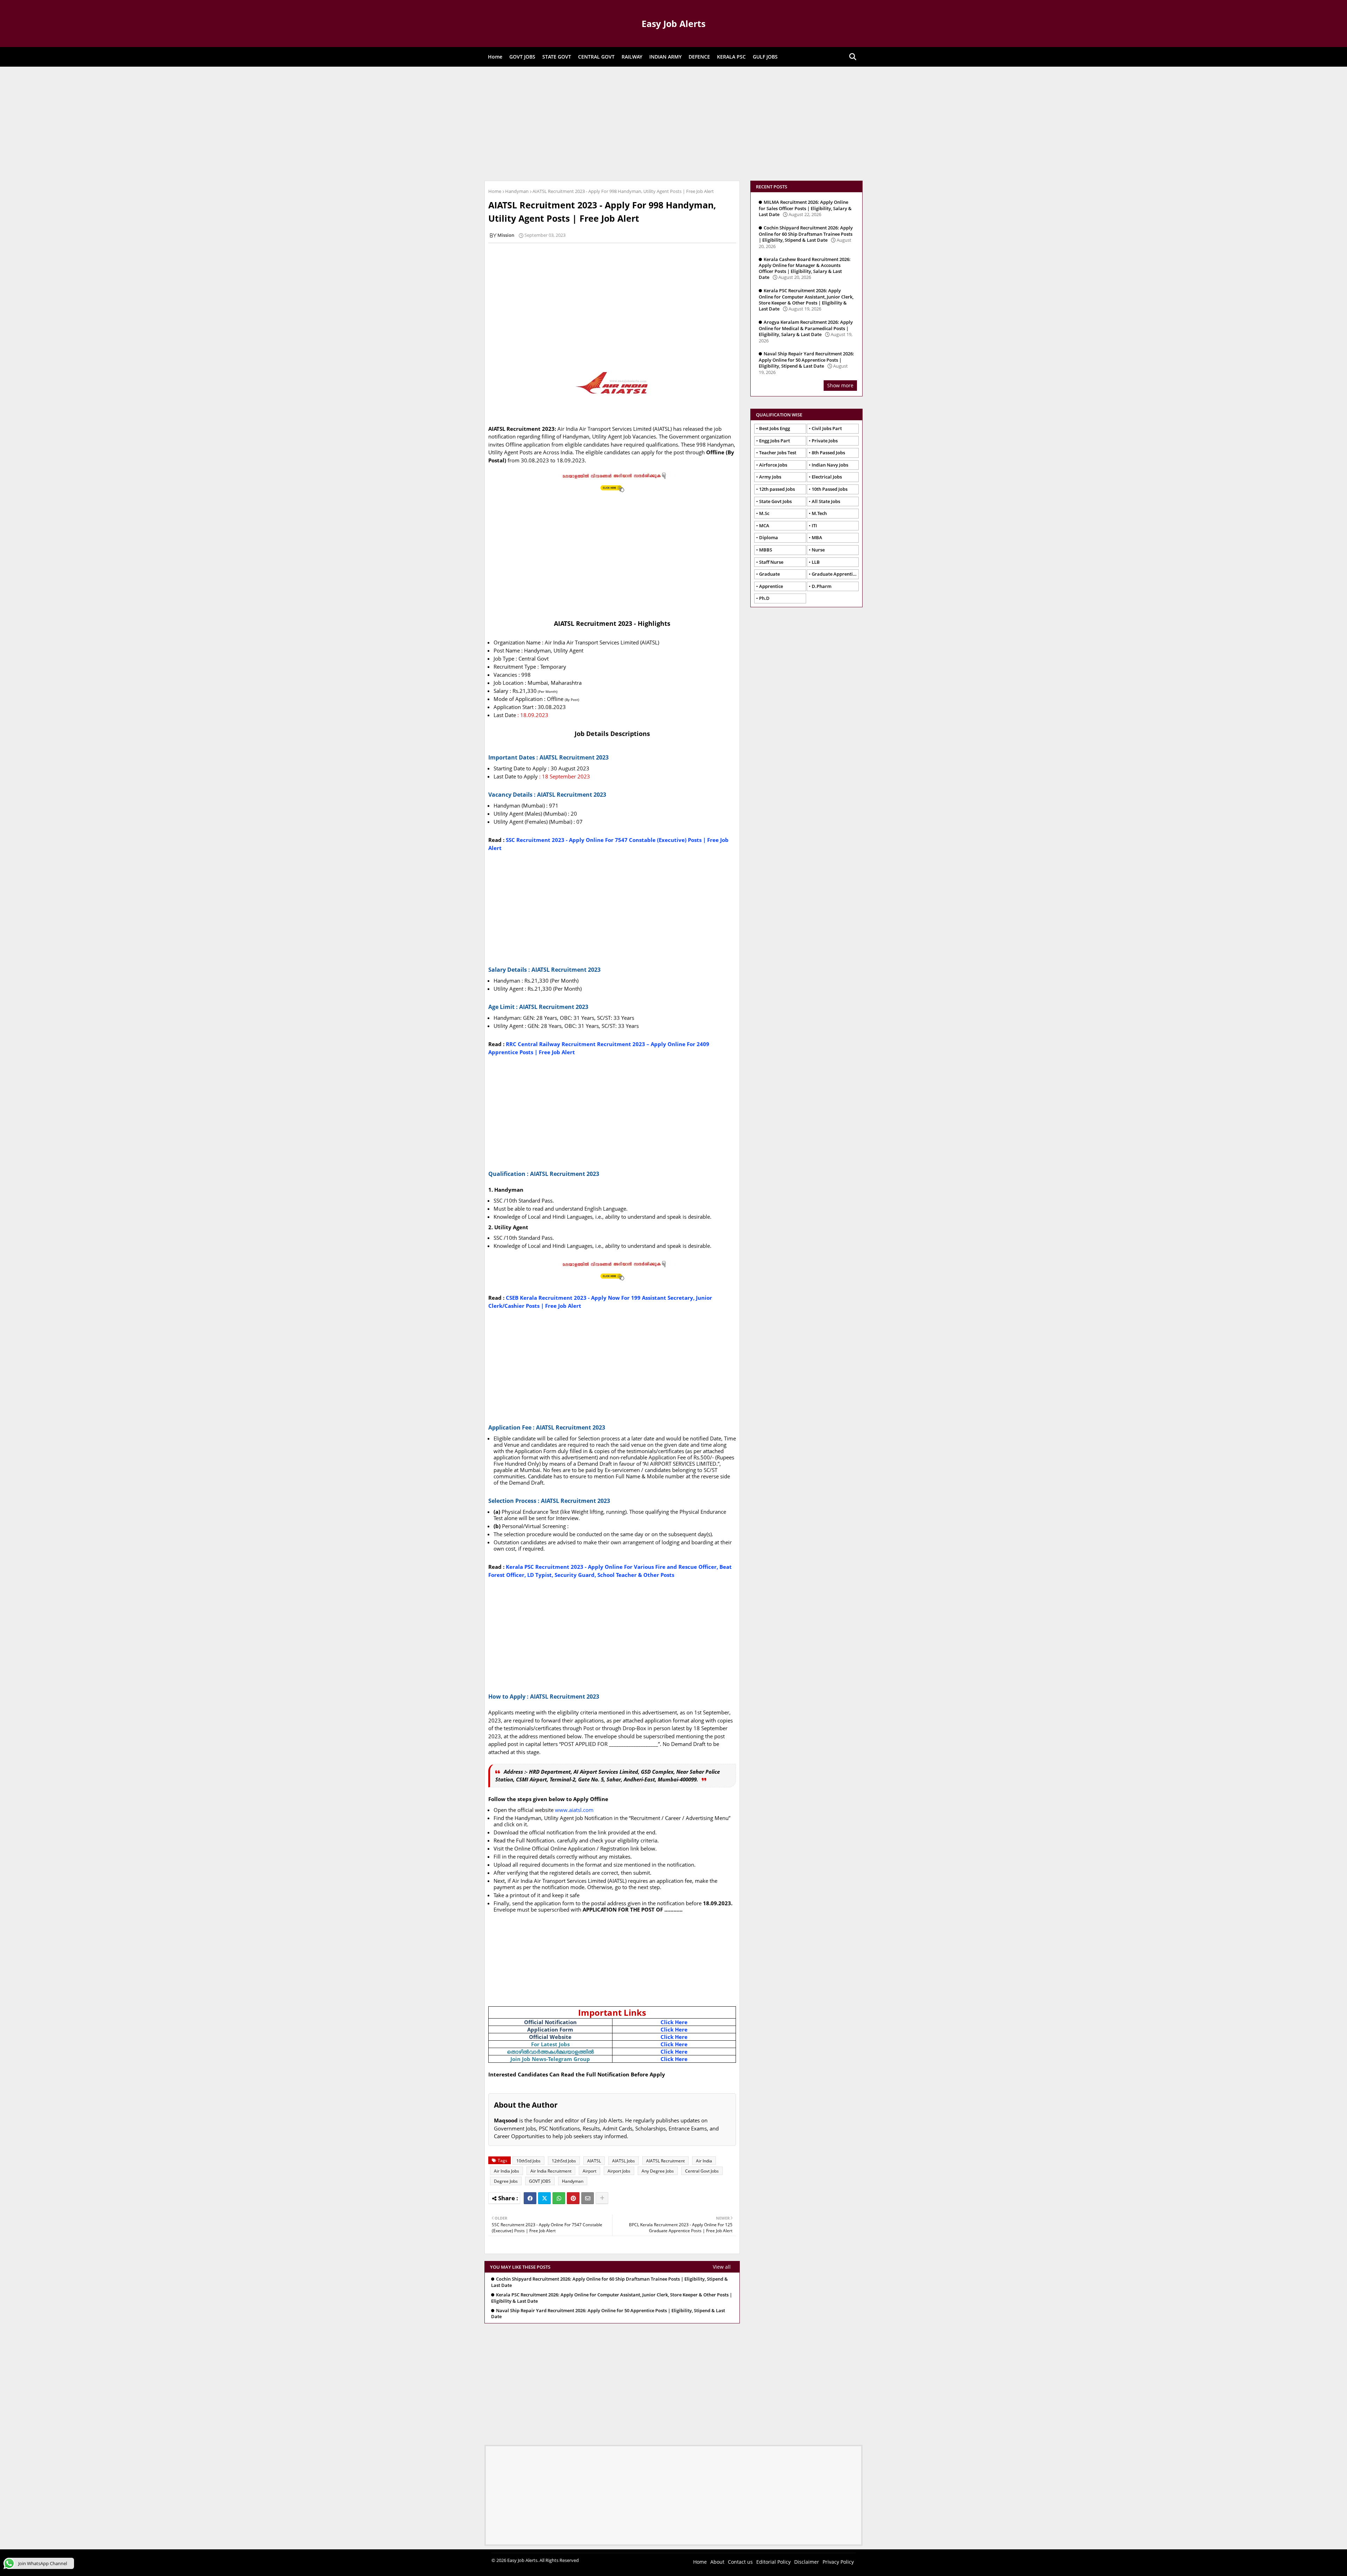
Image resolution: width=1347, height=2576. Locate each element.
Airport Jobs (619, 2171)
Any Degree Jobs (658, 2171)
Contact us (740, 2562)
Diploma (769, 537)
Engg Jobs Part (775, 441)
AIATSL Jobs (624, 2161)
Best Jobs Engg (775, 428)
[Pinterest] (573, 2198)
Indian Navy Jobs (830, 465)
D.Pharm (822, 586)
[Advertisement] (673, 123)
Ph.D (764, 598)
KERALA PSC (731, 57)
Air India (704, 2161)
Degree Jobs (506, 2181)
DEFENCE (699, 57)
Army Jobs (770, 477)
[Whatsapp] (559, 2198)
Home (495, 57)
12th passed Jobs (777, 489)
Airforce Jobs (773, 465)
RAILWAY (632, 57)
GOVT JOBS (522, 57)
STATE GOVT (557, 57)
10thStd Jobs (528, 2161)
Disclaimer (807, 2562)
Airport (589, 2171)
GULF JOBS (765, 57)
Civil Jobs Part (827, 428)
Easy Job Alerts (673, 24)
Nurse (818, 550)
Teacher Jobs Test (778, 453)
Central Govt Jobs (702, 2171)
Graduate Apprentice (835, 574)
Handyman (517, 191)
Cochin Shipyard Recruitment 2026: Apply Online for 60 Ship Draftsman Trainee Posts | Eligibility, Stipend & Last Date (609, 2282)
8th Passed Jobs (828, 453)
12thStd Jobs (564, 2161)
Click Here (674, 2022)
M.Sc (764, 513)
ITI (814, 526)
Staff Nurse (771, 562)
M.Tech (819, 513)
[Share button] (602, 2198)
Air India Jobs (507, 2171)
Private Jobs (825, 441)
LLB (816, 562)
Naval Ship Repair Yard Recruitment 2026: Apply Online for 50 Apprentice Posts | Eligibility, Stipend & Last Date (608, 2314)
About (717, 2562)
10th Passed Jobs (830, 489)
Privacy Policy (838, 2562)
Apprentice (771, 586)
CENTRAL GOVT (596, 57)
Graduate (769, 574)
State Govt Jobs (775, 501)
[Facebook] (530, 2198)
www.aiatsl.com (574, 1810)
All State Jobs (826, 501)
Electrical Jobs (827, 477)
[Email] (588, 2198)
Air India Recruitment (551, 2171)
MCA (764, 526)
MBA (817, 537)
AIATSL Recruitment (665, 2161)
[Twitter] (544, 2198)
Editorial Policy (773, 2562)
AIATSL (594, 2161)
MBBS (766, 550)
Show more (840, 385)
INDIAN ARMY (665, 57)
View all (722, 2267)
